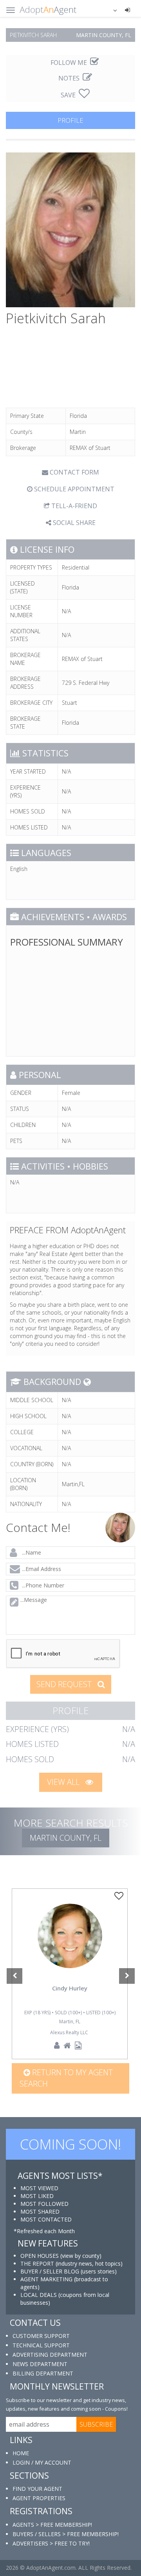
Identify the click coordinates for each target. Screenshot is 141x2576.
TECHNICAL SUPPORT (41, 2345)
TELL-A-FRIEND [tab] (73, 506)
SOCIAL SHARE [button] (73, 523)
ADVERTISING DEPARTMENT (50, 2355)
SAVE (69, 95)
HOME (21, 2453)
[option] (70, 1974)
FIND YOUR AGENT (37, 2489)
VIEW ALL (64, 1782)
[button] (110, 10)
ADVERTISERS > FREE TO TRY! (51, 2543)
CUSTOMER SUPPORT (41, 2336)
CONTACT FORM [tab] (74, 472)
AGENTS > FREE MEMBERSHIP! (52, 2525)
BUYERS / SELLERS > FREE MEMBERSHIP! (66, 2534)
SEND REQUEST (65, 1684)
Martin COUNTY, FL (66, 1838)
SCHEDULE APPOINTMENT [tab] (73, 489)
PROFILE (70, 120)
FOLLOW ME (70, 63)
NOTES (70, 78)
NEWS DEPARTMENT (40, 2364)
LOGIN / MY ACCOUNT (42, 2462)
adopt (70, 1947)
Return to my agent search (66, 2078)
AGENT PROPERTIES (39, 2498)
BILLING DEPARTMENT (43, 2373)
